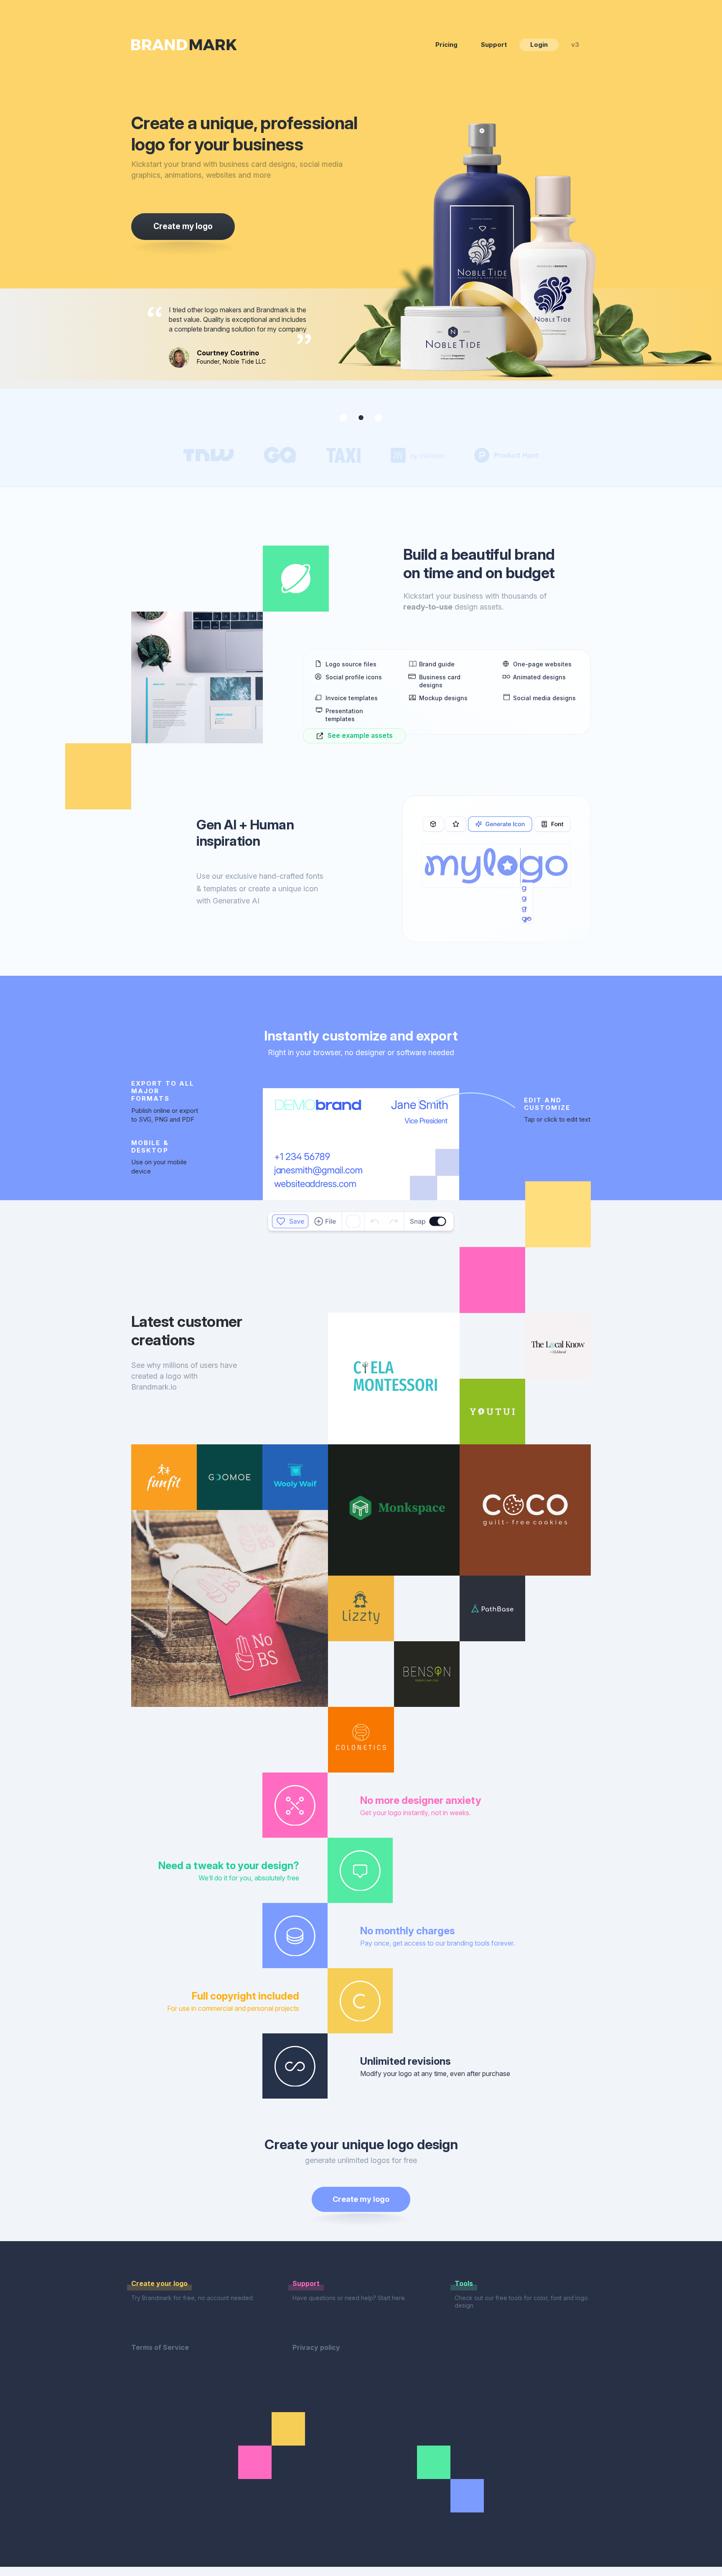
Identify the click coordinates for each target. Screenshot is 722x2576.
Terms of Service (160, 2347)
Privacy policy (316, 2347)
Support (494, 45)
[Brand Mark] (184, 45)
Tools (464, 2283)
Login (539, 45)
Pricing (446, 45)
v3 (575, 45)
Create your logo (159, 2283)
